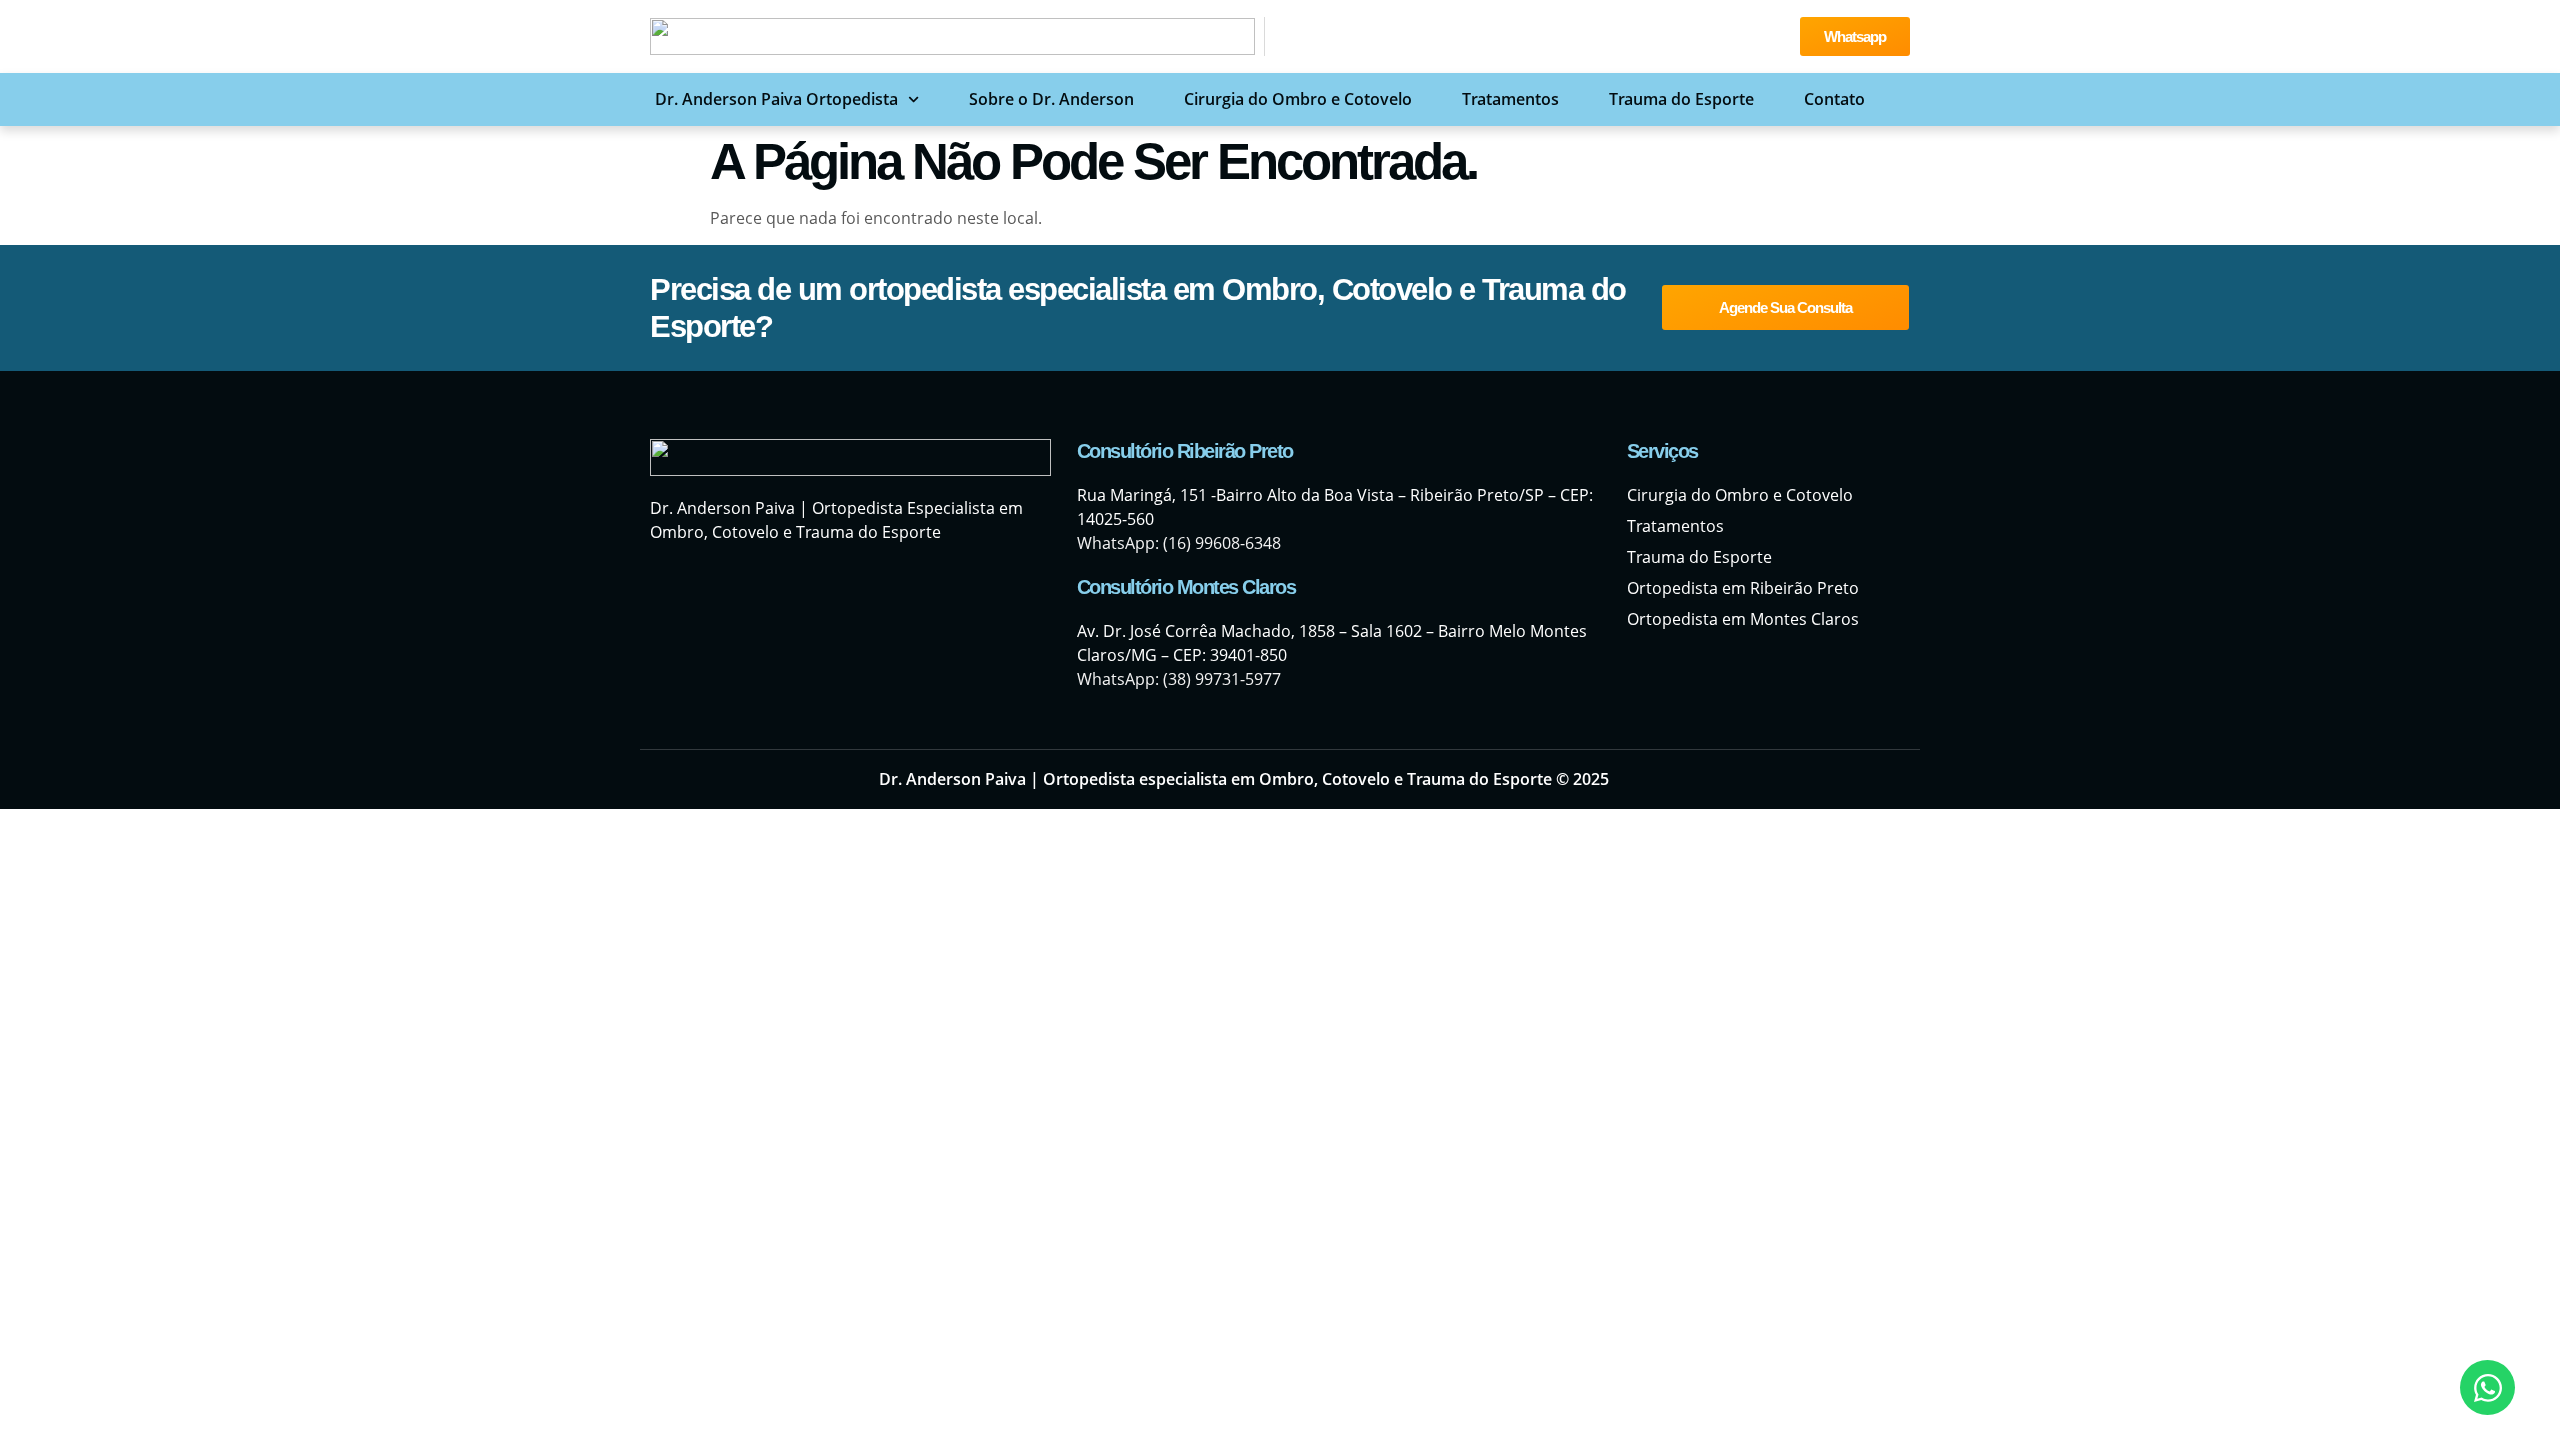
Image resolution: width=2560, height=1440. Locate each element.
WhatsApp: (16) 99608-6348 (1179, 543)
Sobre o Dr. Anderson (1051, 99)
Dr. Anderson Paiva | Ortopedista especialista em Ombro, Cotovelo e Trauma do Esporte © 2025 (1244, 779)
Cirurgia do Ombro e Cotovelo (1298, 99)
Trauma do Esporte (1681, 99)
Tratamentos (1510, 99)
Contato (1834, 99)
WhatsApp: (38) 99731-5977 (1179, 679)
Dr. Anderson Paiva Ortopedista (776, 99)
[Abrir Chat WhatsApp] (2487, 1387)
